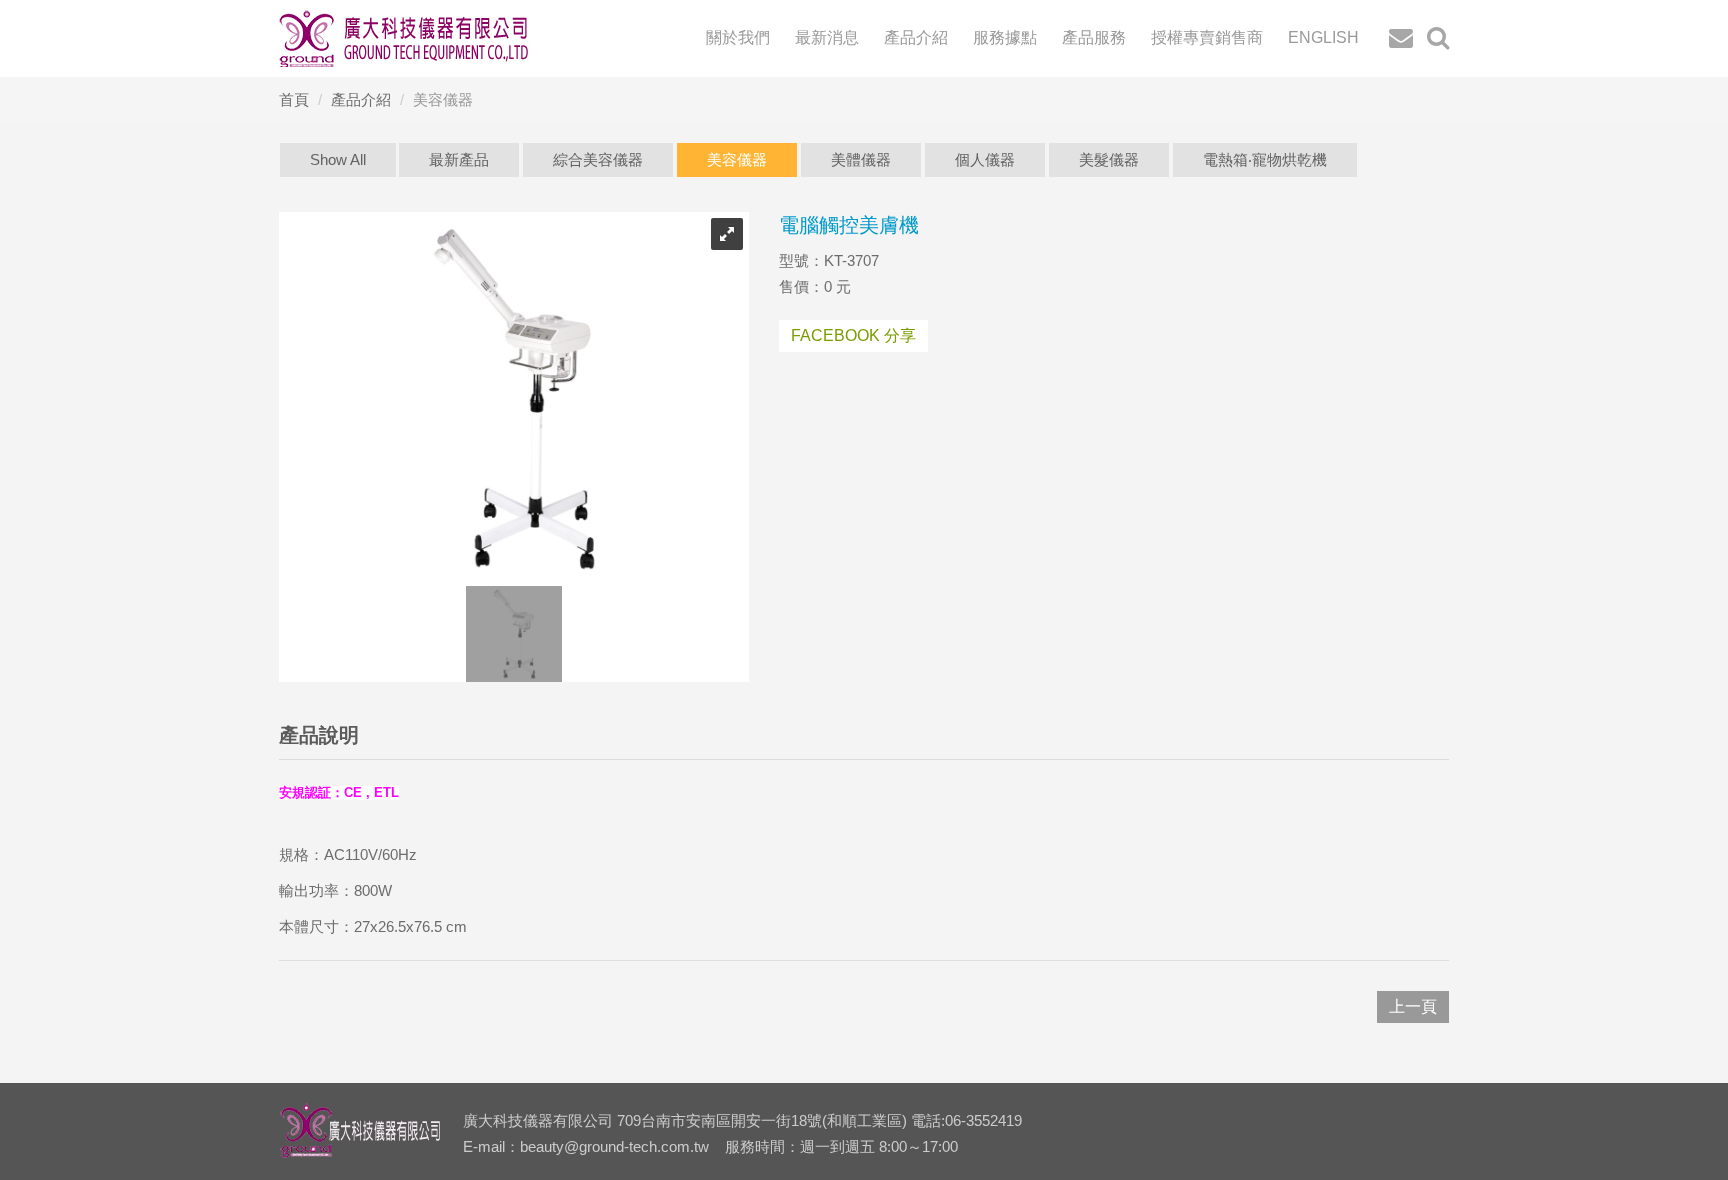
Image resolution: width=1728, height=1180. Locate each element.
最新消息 (827, 37)
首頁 (294, 99)
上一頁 (1413, 1006)
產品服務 (1094, 37)
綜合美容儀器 (598, 159)
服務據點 (1005, 37)
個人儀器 (985, 159)
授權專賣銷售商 (1207, 37)
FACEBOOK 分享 (853, 335)
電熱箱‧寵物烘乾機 (1265, 159)
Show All (338, 159)
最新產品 (459, 159)
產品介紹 (916, 37)
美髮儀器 (1109, 159)
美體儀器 (861, 159)
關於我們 (738, 37)
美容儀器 (737, 159)
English (1323, 37)
